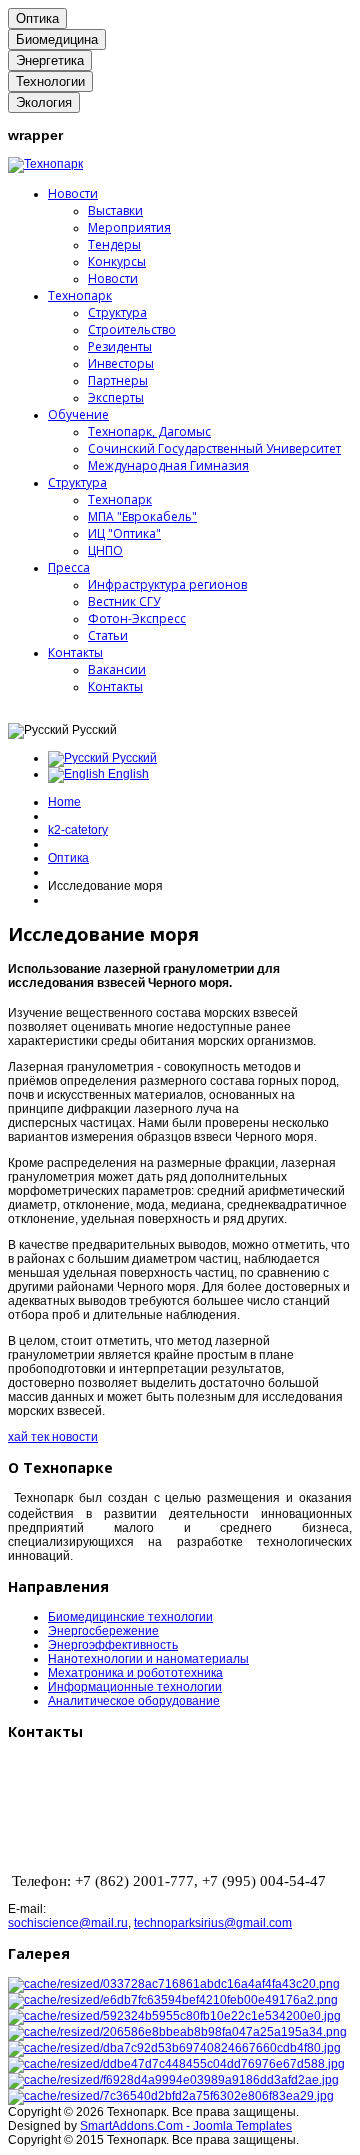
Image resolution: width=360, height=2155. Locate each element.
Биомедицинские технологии (130, 1617)
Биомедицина (57, 39)
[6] (177, 2032)
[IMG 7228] (174, 2048)
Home (64, 802)
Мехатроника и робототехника (135, 1673)
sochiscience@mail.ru (68, 1923)
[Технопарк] (45, 164)
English (127, 774)
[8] (171, 2096)
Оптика (37, 18)
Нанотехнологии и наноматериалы (148, 1659)
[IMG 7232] (176, 2064)
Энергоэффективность (113, 1645)
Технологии (50, 81)
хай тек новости (53, 1437)
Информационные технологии (135, 1687)
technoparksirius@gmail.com (213, 1923)
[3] (174, 2016)
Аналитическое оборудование (134, 1701)
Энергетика (50, 60)
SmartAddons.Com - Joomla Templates (186, 2126)
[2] (173, 2000)
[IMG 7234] (173, 2080)
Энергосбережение (103, 1631)
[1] (174, 1984)
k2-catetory (78, 830)
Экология (44, 102)
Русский (133, 758)
